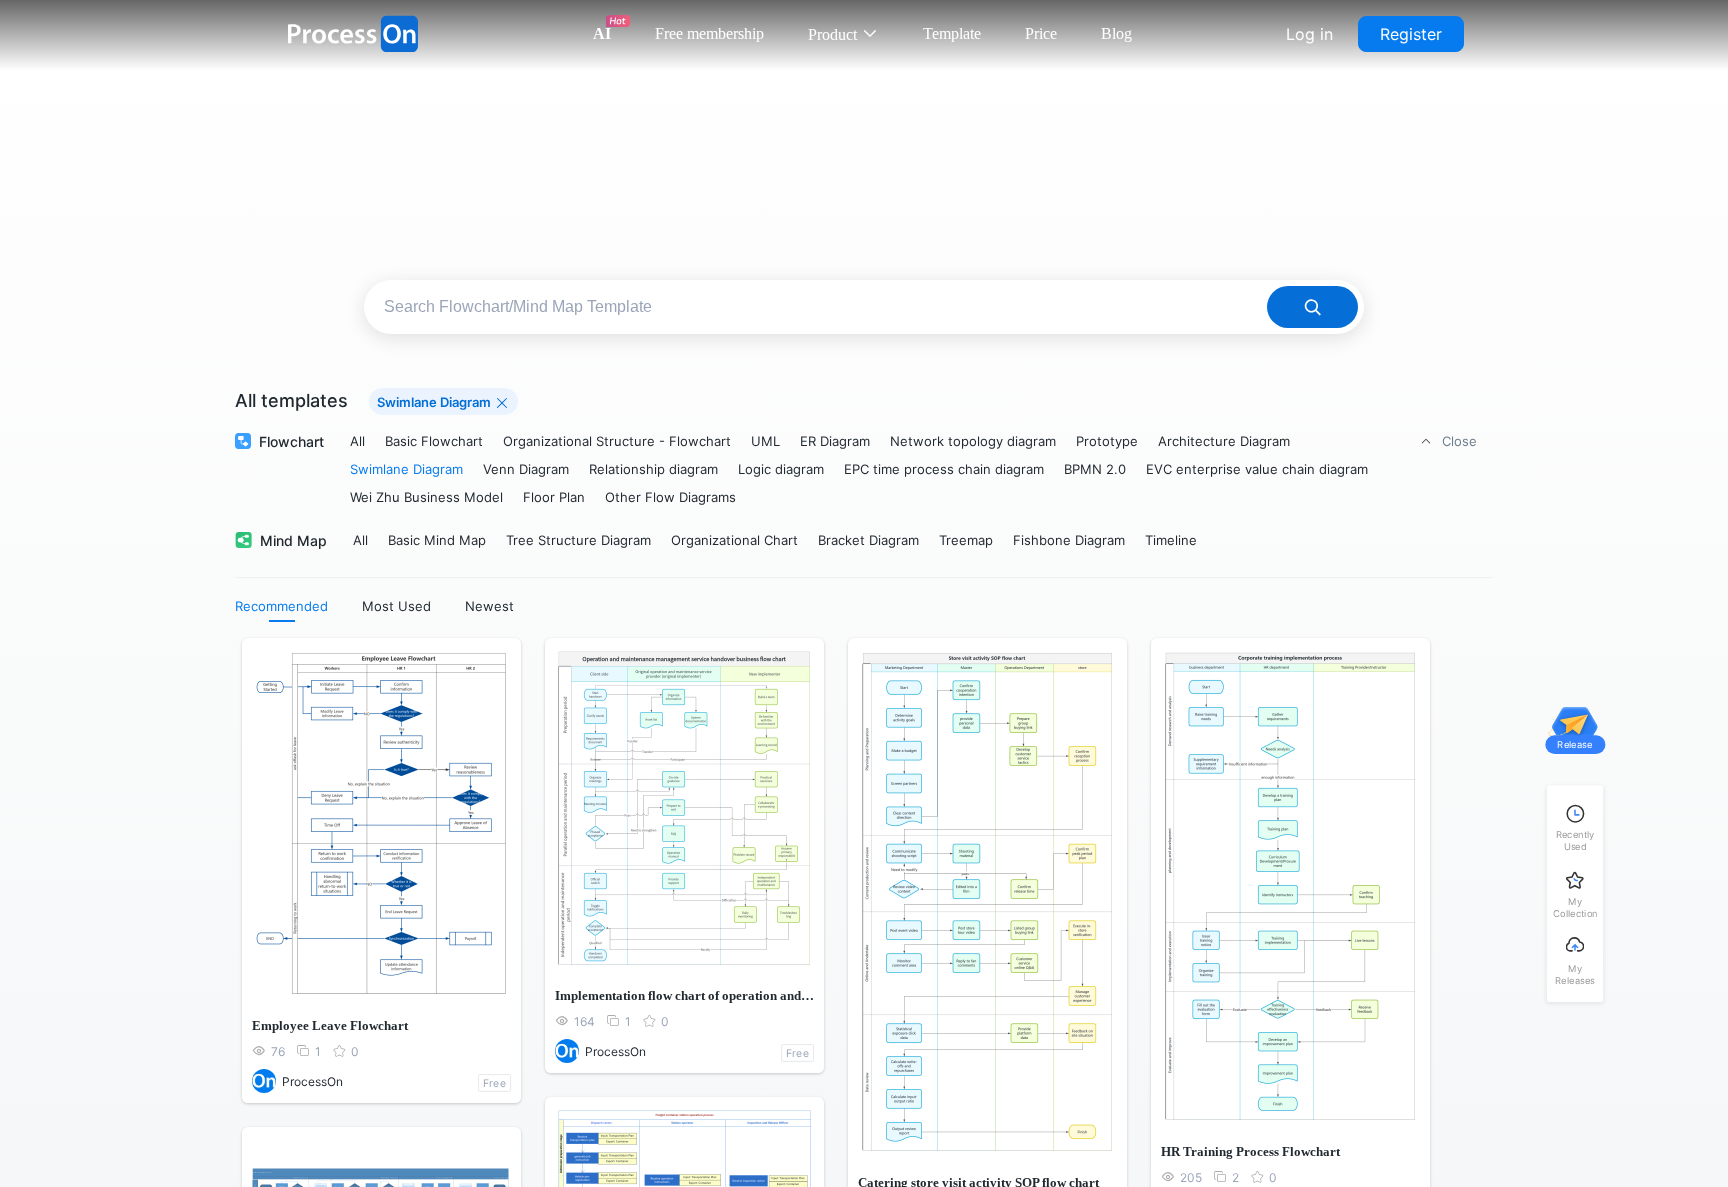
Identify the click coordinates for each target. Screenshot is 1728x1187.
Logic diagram (781, 469)
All (357, 441)
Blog (1116, 33)
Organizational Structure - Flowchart (617, 441)
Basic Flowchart (434, 441)
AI (602, 33)
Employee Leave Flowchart (330, 1025)
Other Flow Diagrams (670, 497)
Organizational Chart (734, 540)
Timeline (1171, 540)
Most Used (396, 606)
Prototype (1107, 441)
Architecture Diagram (1224, 441)
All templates (291, 400)
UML (765, 441)
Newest (489, 606)
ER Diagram (835, 441)
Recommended (281, 606)
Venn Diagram (526, 469)
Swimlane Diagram (406, 469)
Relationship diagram (653, 469)
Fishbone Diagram (1069, 540)
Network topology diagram (973, 441)
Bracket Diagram (868, 540)
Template (952, 33)
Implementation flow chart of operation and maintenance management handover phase (684, 995)
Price (1041, 33)
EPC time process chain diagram (944, 469)
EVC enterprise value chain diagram (1257, 469)
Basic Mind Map (437, 540)
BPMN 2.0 (1095, 469)
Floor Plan (554, 497)
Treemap (966, 540)
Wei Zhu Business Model (426, 497)
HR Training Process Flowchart (1250, 1151)
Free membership (709, 33)
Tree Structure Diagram (578, 540)
